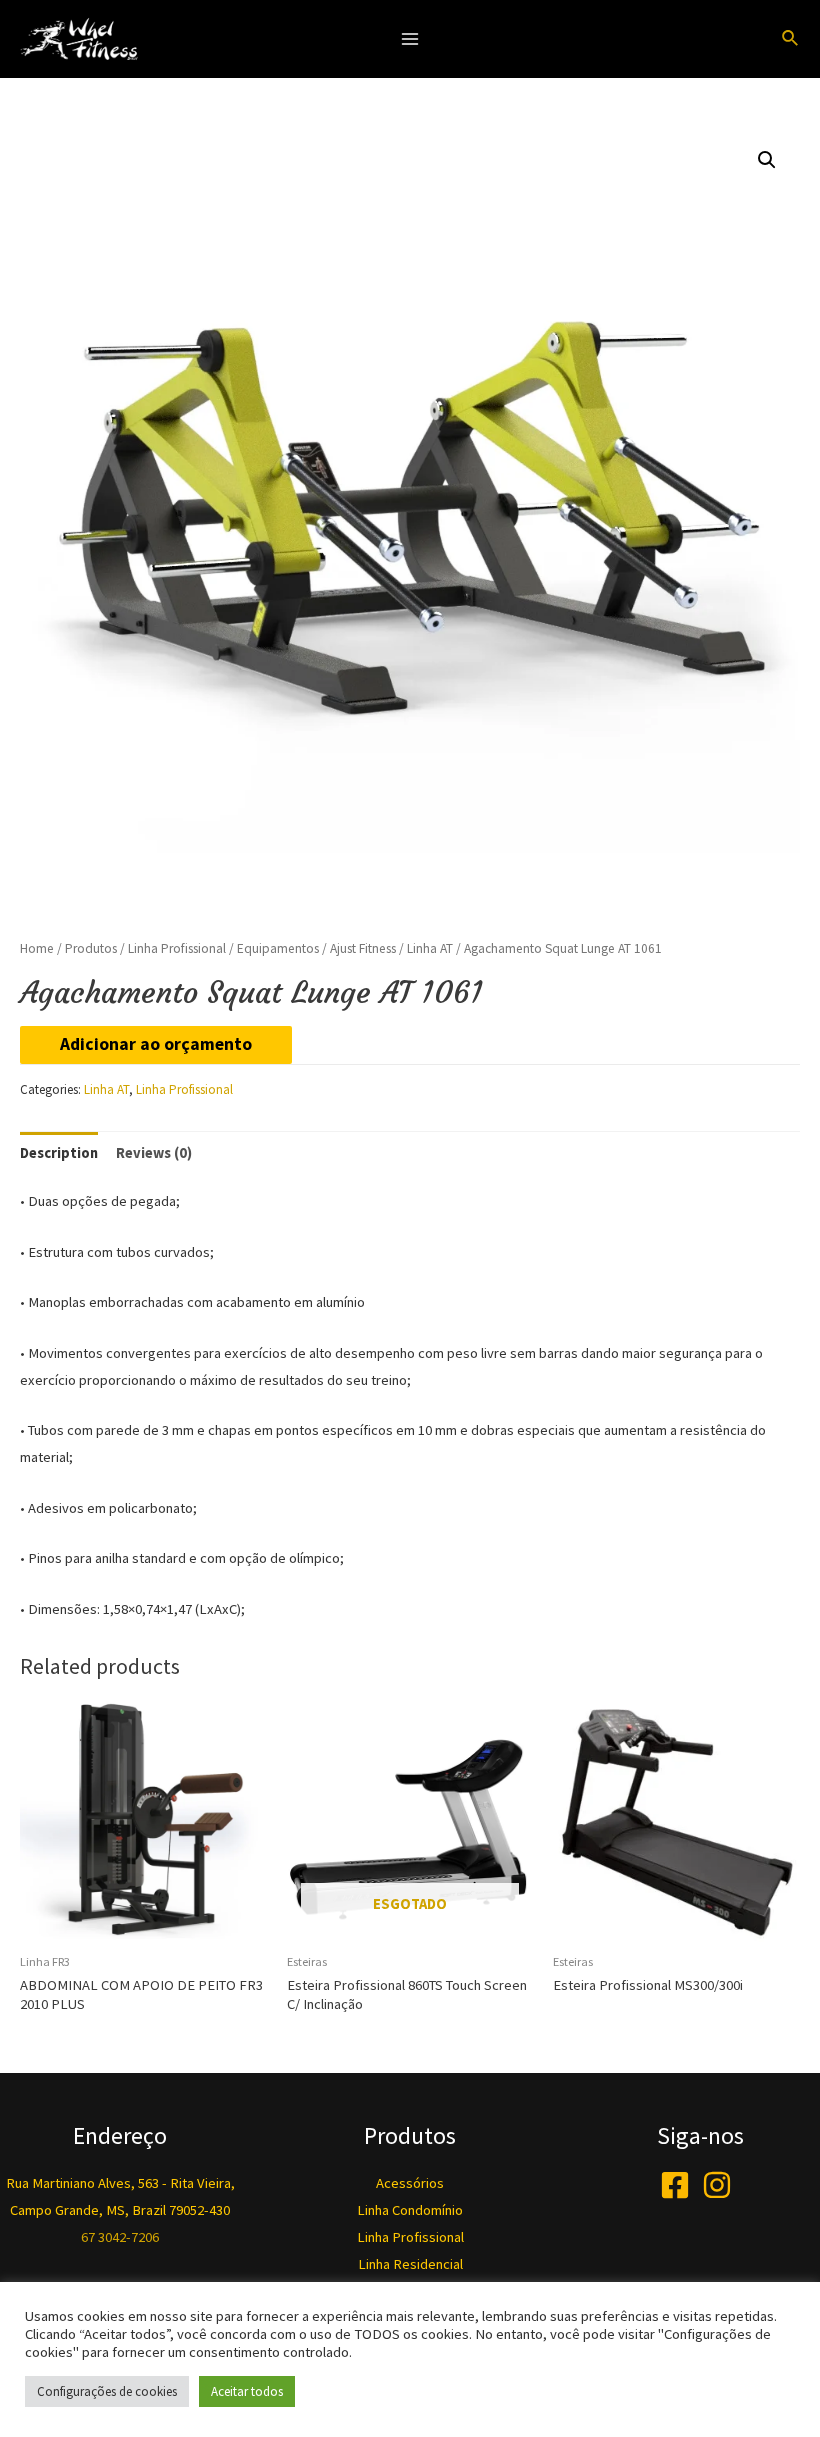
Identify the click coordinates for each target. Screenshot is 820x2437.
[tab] (59, 1153)
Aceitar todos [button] (247, 2391)
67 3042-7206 (120, 2237)
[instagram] (721, 2185)
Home (37, 948)
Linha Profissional (177, 948)
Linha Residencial (410, 2264)
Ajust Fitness (363, 948)
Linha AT (430, 948)
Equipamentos (278, 948)
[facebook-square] (679, 2185)
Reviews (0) (154, 1153)
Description (59, 1153)
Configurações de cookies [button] (107, 2391)
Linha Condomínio (410, 2210)
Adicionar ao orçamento (156, 1044)
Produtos (91, 948)
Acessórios (410, 2183)
